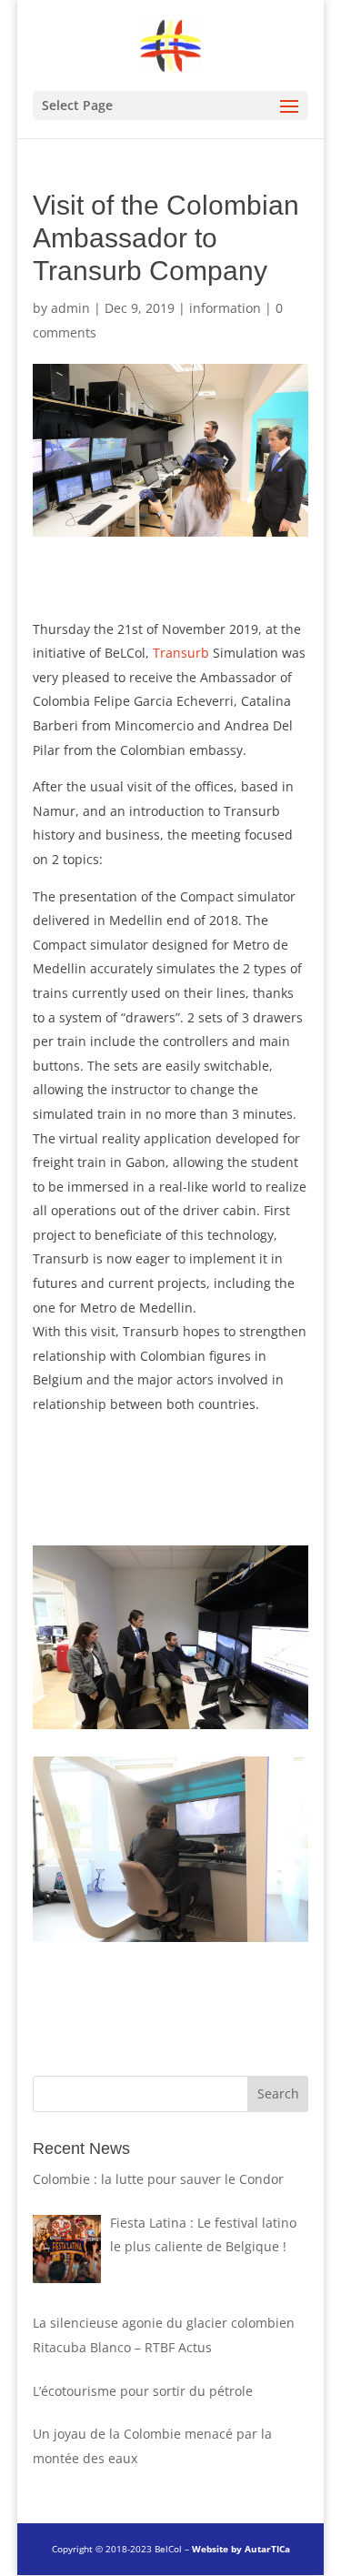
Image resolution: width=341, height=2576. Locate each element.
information (225, 308)
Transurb (181, 653)
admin (70, 308)
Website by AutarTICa (241, 2549)
